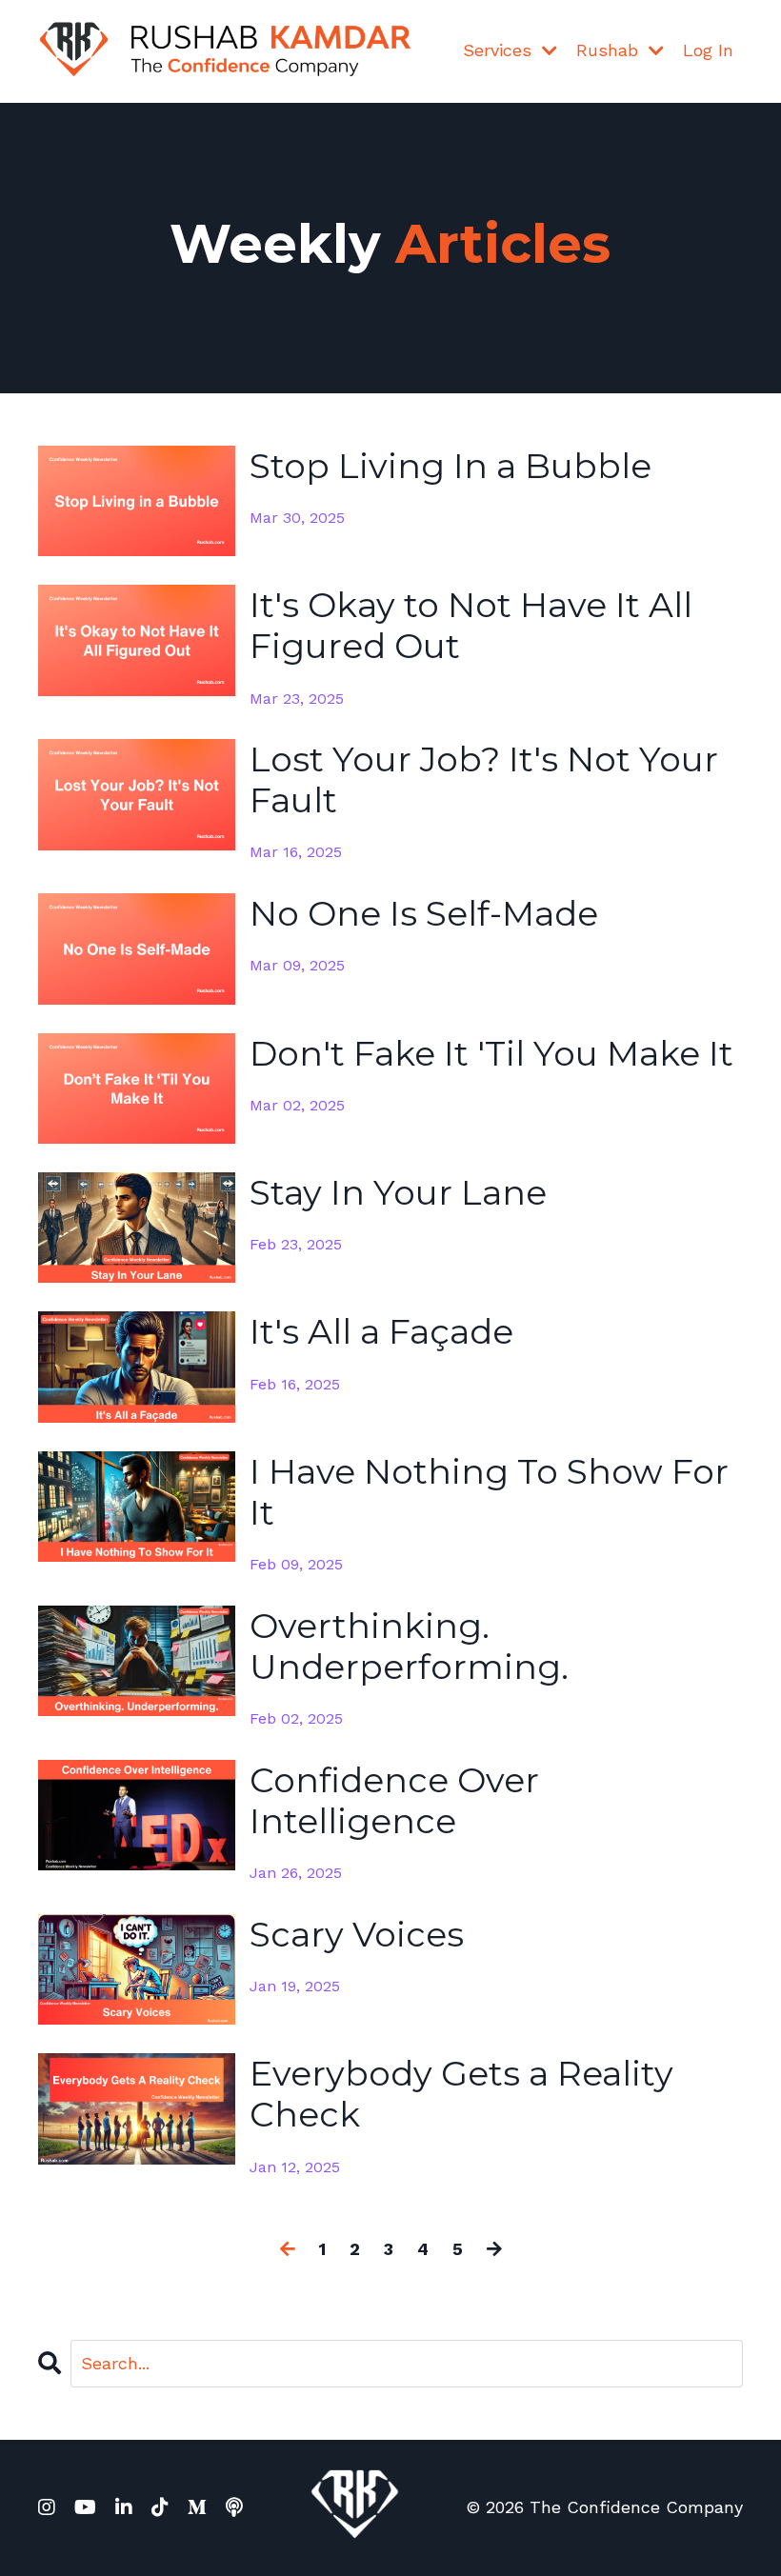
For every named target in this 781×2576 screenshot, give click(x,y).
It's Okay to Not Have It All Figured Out (471, 626)
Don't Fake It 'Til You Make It (491, 1054)
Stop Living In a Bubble (451, 466)
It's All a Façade (381, 1332)
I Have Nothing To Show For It (489, 1492)
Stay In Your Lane (398, 1193)
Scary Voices (357, 1935)
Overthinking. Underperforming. (409, 1647)
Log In (708, 50)
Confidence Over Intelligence (394, 1801)
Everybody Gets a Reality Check (461, 2094)
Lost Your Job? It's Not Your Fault (484, 780)
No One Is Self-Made (424, 914)
